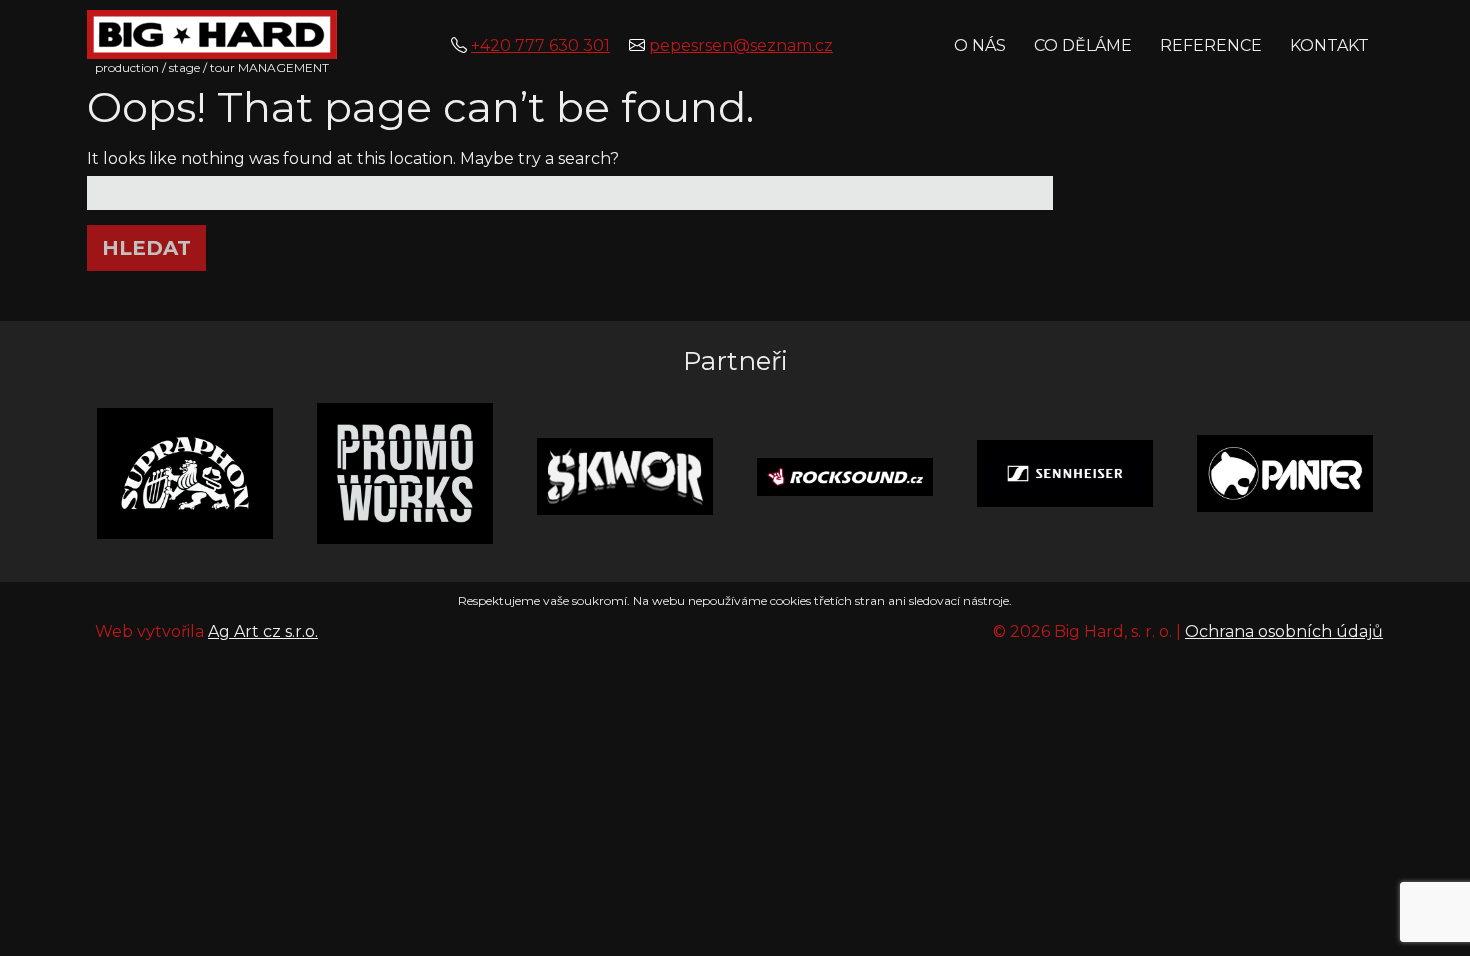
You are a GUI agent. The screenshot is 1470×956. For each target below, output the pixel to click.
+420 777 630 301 (540, 45)
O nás (980, 45)
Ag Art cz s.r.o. (263, 631)
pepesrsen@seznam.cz (741, 45)
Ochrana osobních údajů (1284, 631)
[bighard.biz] (212, 33)
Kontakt (1329, 45)
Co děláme (1083, 45)
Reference (1211, 45)
